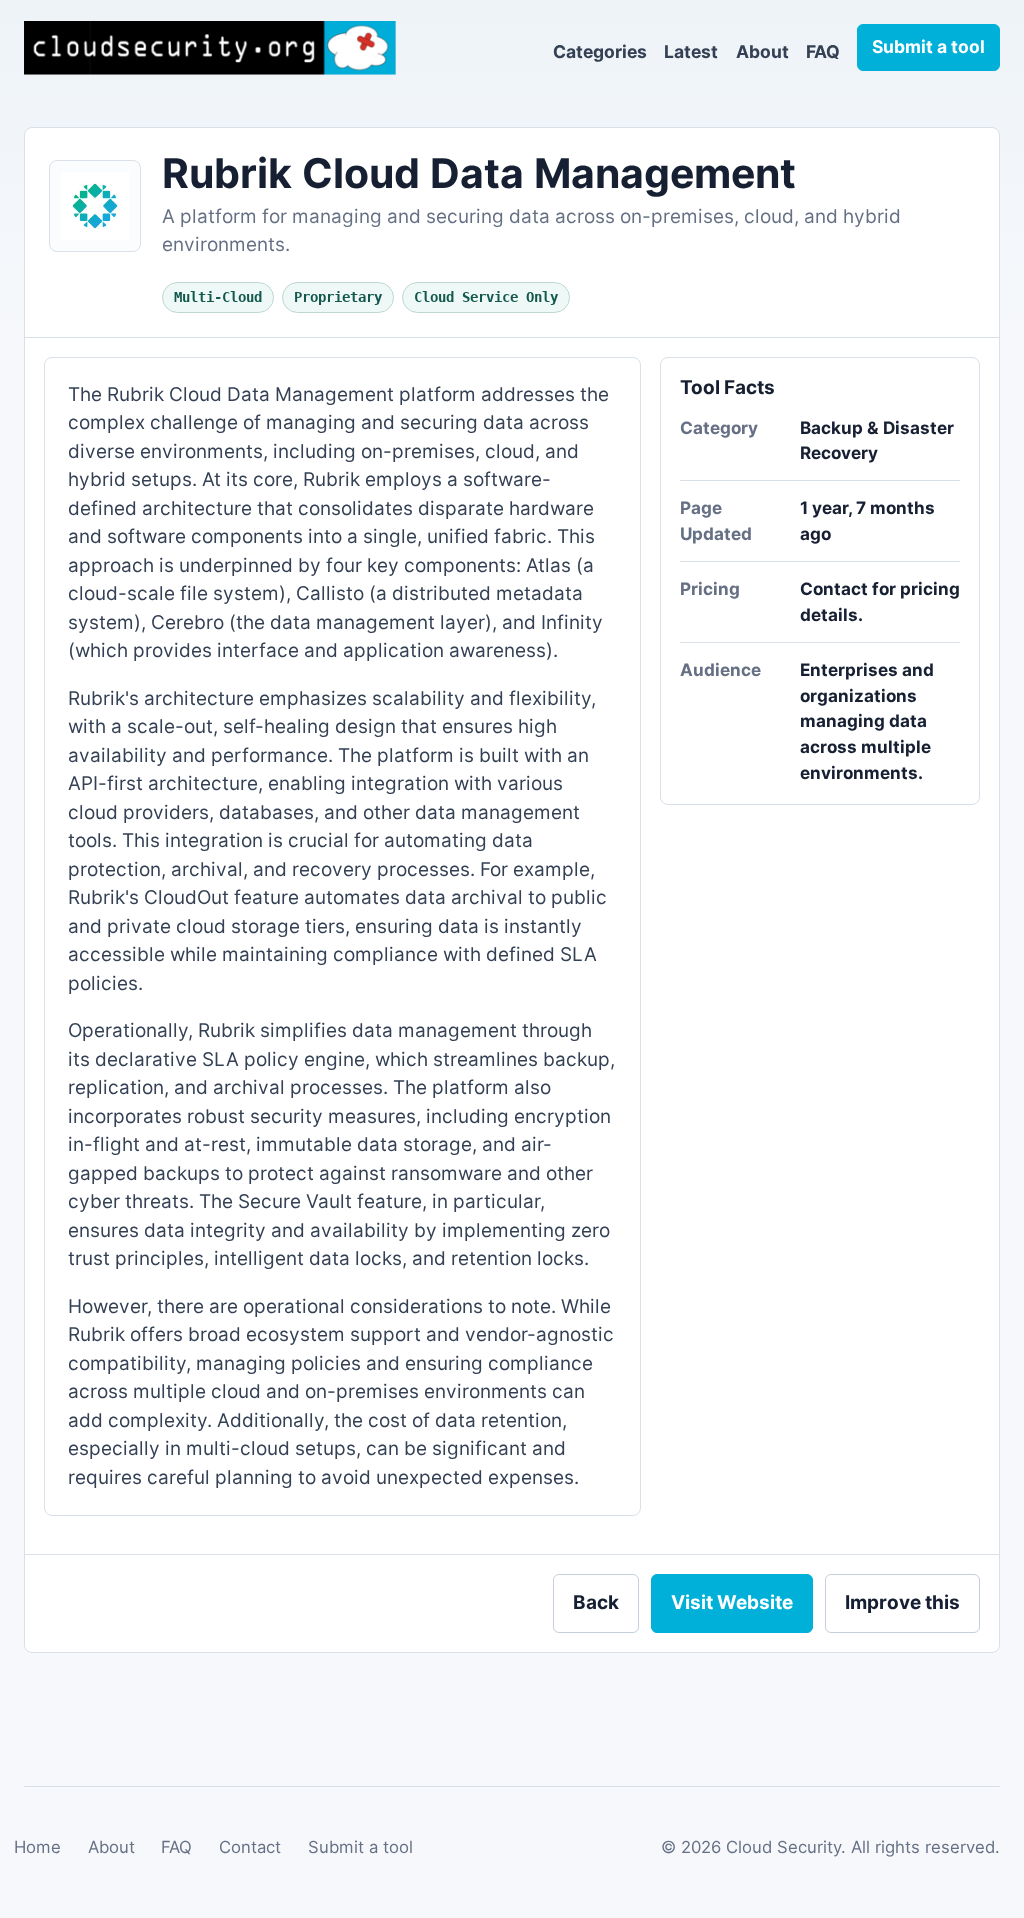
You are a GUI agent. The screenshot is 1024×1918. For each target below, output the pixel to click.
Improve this (902, 1602)
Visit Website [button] (732, 1602)
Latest (691, 51)
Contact (250, 1847)
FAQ (823, 51)
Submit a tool (360, 1847)
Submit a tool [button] (928, 46)
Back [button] (596, 1602)
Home (37, 1847)
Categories (600, 51)
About (762, 51)
